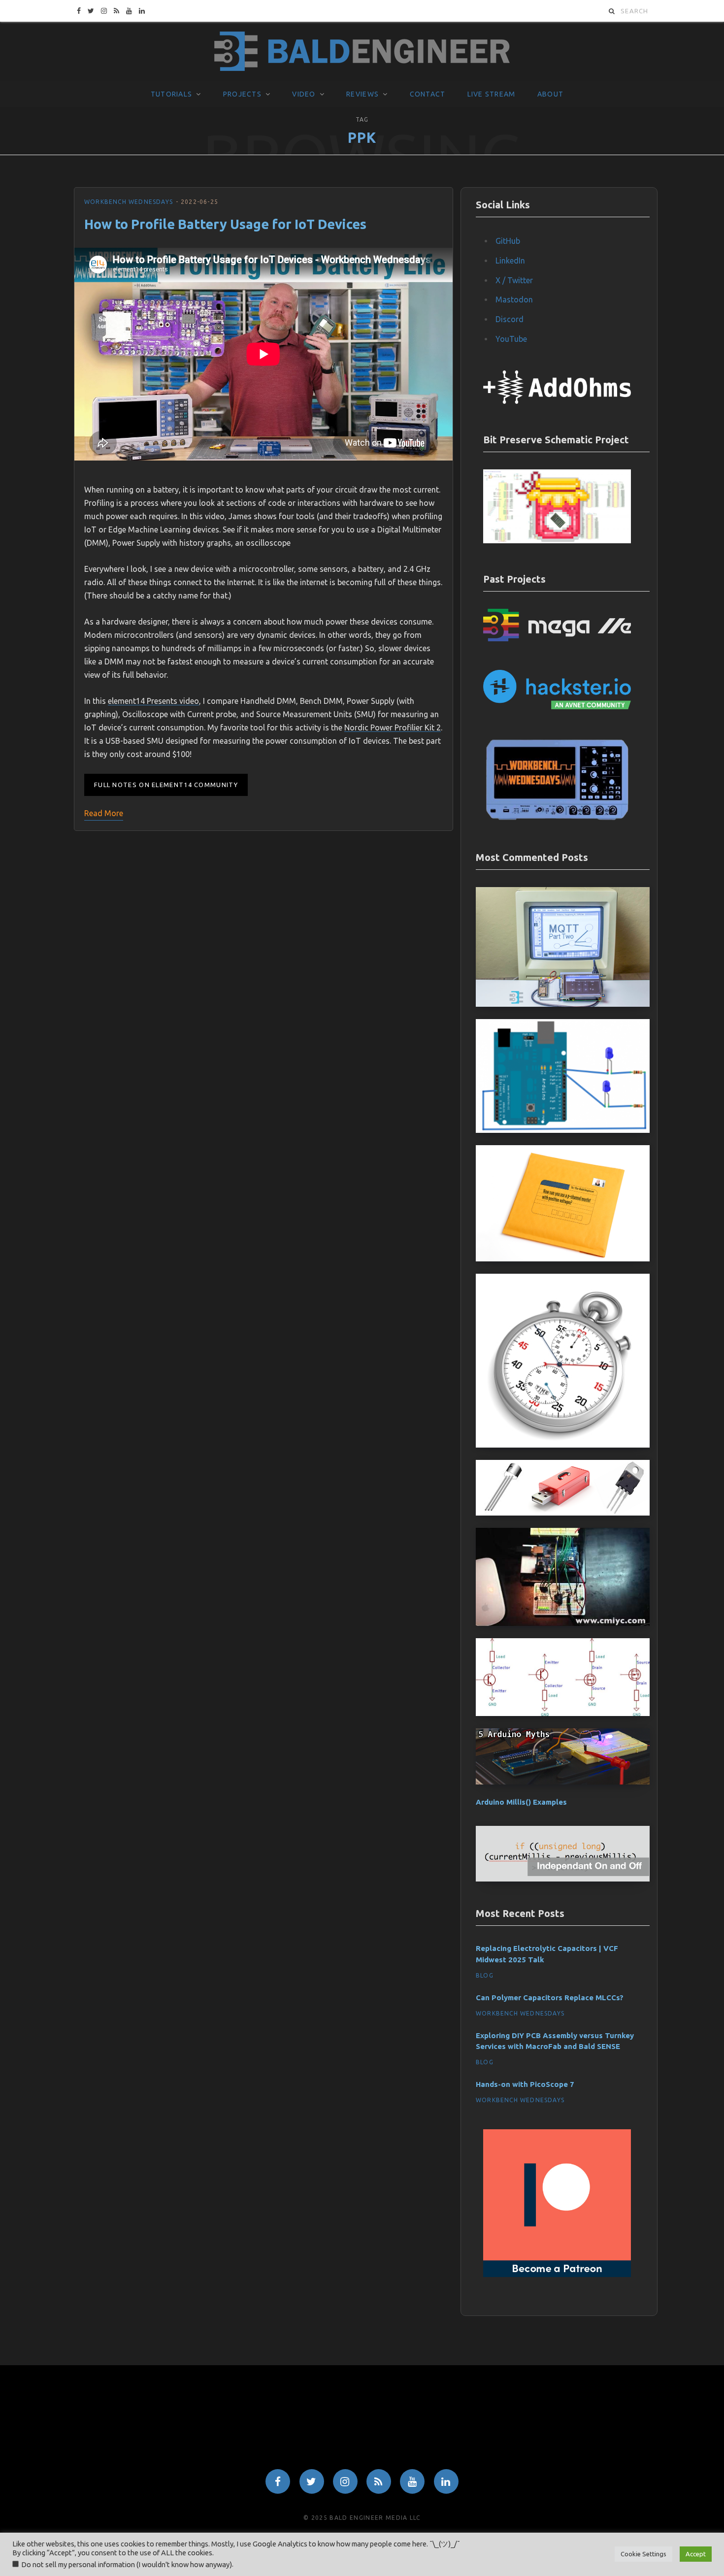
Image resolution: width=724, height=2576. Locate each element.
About (550, 94)
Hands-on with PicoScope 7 (525, 2084)
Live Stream (492, 94)
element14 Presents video (153, 701)
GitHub (508, 241)
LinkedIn (510, 261)
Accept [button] (696, 2554)
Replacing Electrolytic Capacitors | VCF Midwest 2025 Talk (547, 1954)
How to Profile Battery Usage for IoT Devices (225, 224)
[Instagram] (345, 2481)
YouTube (511, 339)
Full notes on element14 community (166, 785)
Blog (485, 1975)
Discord (510, 319)
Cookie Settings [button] (643, 2554)
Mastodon (514, 299)
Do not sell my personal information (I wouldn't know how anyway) (127, 2564)
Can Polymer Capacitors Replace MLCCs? (550, 1998)
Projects (242, 94)
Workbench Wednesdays (129, 202)
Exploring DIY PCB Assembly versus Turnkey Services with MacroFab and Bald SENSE (555, 2041)
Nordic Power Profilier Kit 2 (393, 727)
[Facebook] (278, 2481)
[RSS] (379, 2481)
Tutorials (171, 94)
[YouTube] (412, 2481)
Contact (428, 94)
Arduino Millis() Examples (521, 1802)
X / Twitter (514, 280)
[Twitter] (312, 2481)
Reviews (362, 94)
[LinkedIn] (446, 2481)
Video (304, 94)
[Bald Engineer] (362, 52)
